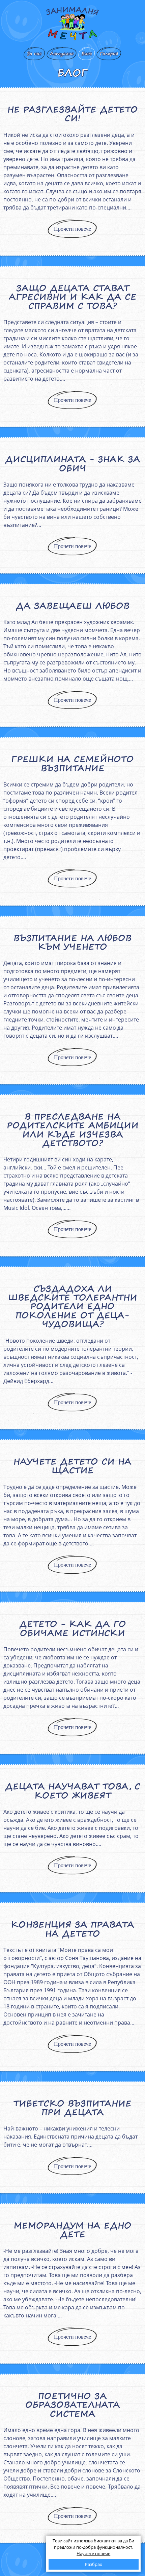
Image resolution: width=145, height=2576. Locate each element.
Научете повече (93, 2553)
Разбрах (94, 2564)
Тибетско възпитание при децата (72, 2108)
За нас (34, 54)
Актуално (62, 54)
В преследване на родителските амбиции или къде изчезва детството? (73, 1130)
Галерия (109, 54)
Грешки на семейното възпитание (72, 763)
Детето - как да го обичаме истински (73, 1628)
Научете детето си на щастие (72, 1466)
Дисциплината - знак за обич (73, 463)
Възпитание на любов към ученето (72, 942)
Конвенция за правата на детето (72, 1929)
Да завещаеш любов (73, 606)
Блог (87, 54)
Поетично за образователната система (73, 2405)
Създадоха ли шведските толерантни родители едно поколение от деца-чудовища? (73, 1306)
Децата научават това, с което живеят (73, 1791)
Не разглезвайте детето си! (73, 114)
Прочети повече (72, 229)
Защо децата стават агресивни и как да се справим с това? (73, 297)
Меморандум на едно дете (73, 2230)
